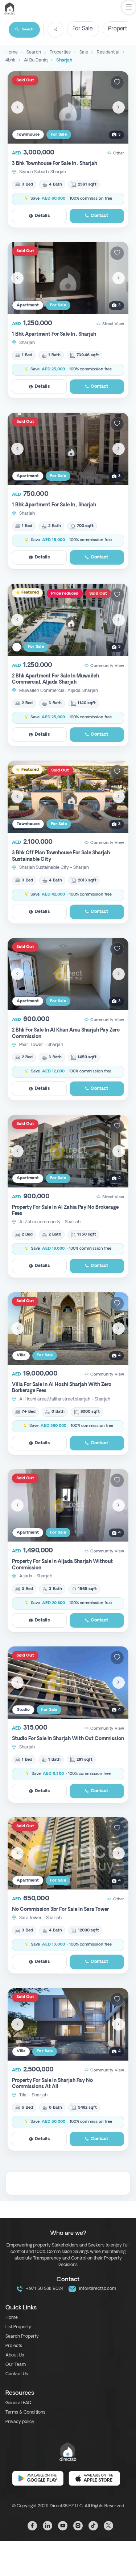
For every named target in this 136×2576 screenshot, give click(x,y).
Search (28, 29)
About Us (15, 2355)
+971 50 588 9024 (44, 2289)
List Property (18, 2327)
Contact (99, 216)
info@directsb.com (97, 2289)
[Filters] (55, 30)
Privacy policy (20, 2422)
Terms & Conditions (25, 2413)
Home (12, 2318)
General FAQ (18, 2403)
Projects (14, 2346)
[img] (68, 107)
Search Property (22, 2337)
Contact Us (17, 2374)
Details (42, 216)
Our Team (16, 2365)
